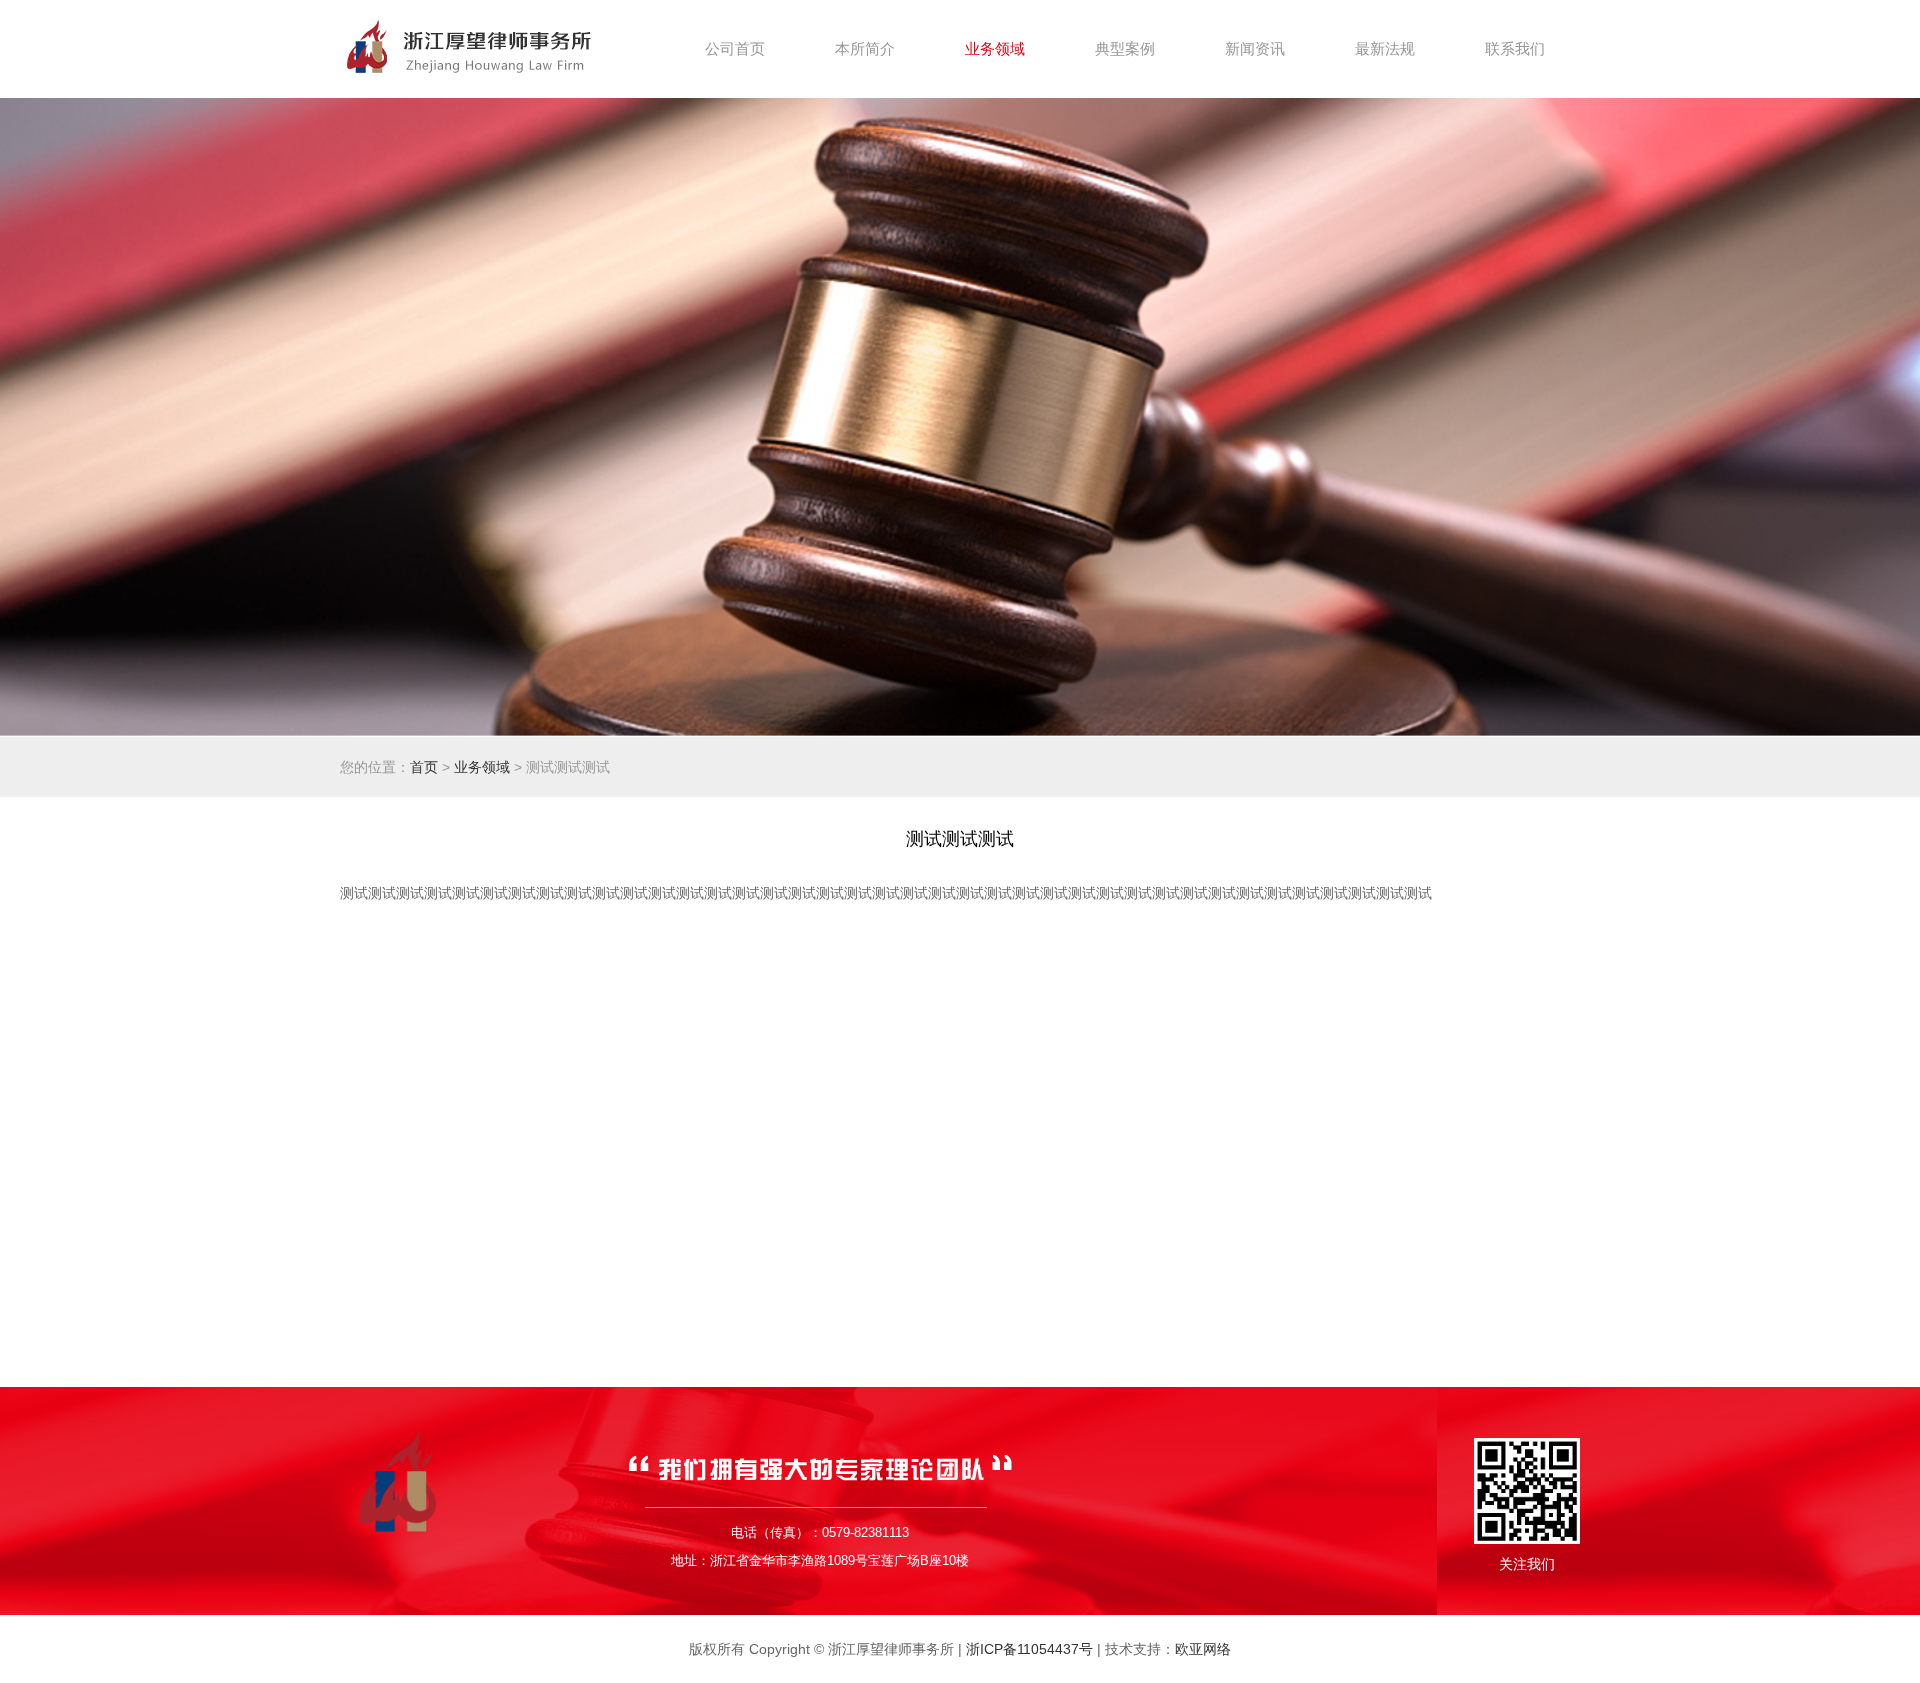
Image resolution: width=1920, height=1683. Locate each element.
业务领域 (482, 767)
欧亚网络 (1203, 1649)
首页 (424, 767)
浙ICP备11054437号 (1029, 1649)
